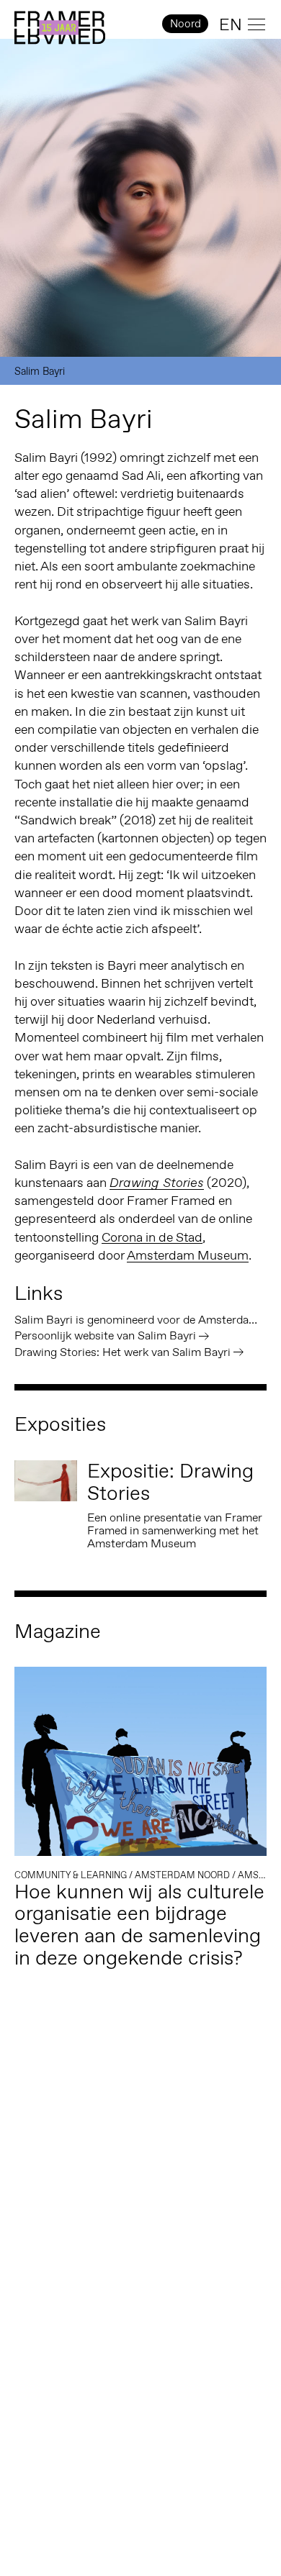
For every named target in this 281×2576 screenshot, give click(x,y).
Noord (186, 23)
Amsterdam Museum (188, 1255)
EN (231, 24)
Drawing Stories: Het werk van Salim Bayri (122, 1352)
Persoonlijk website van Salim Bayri (105, 1335)
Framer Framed (60, 28)
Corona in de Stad (152, 1237)
